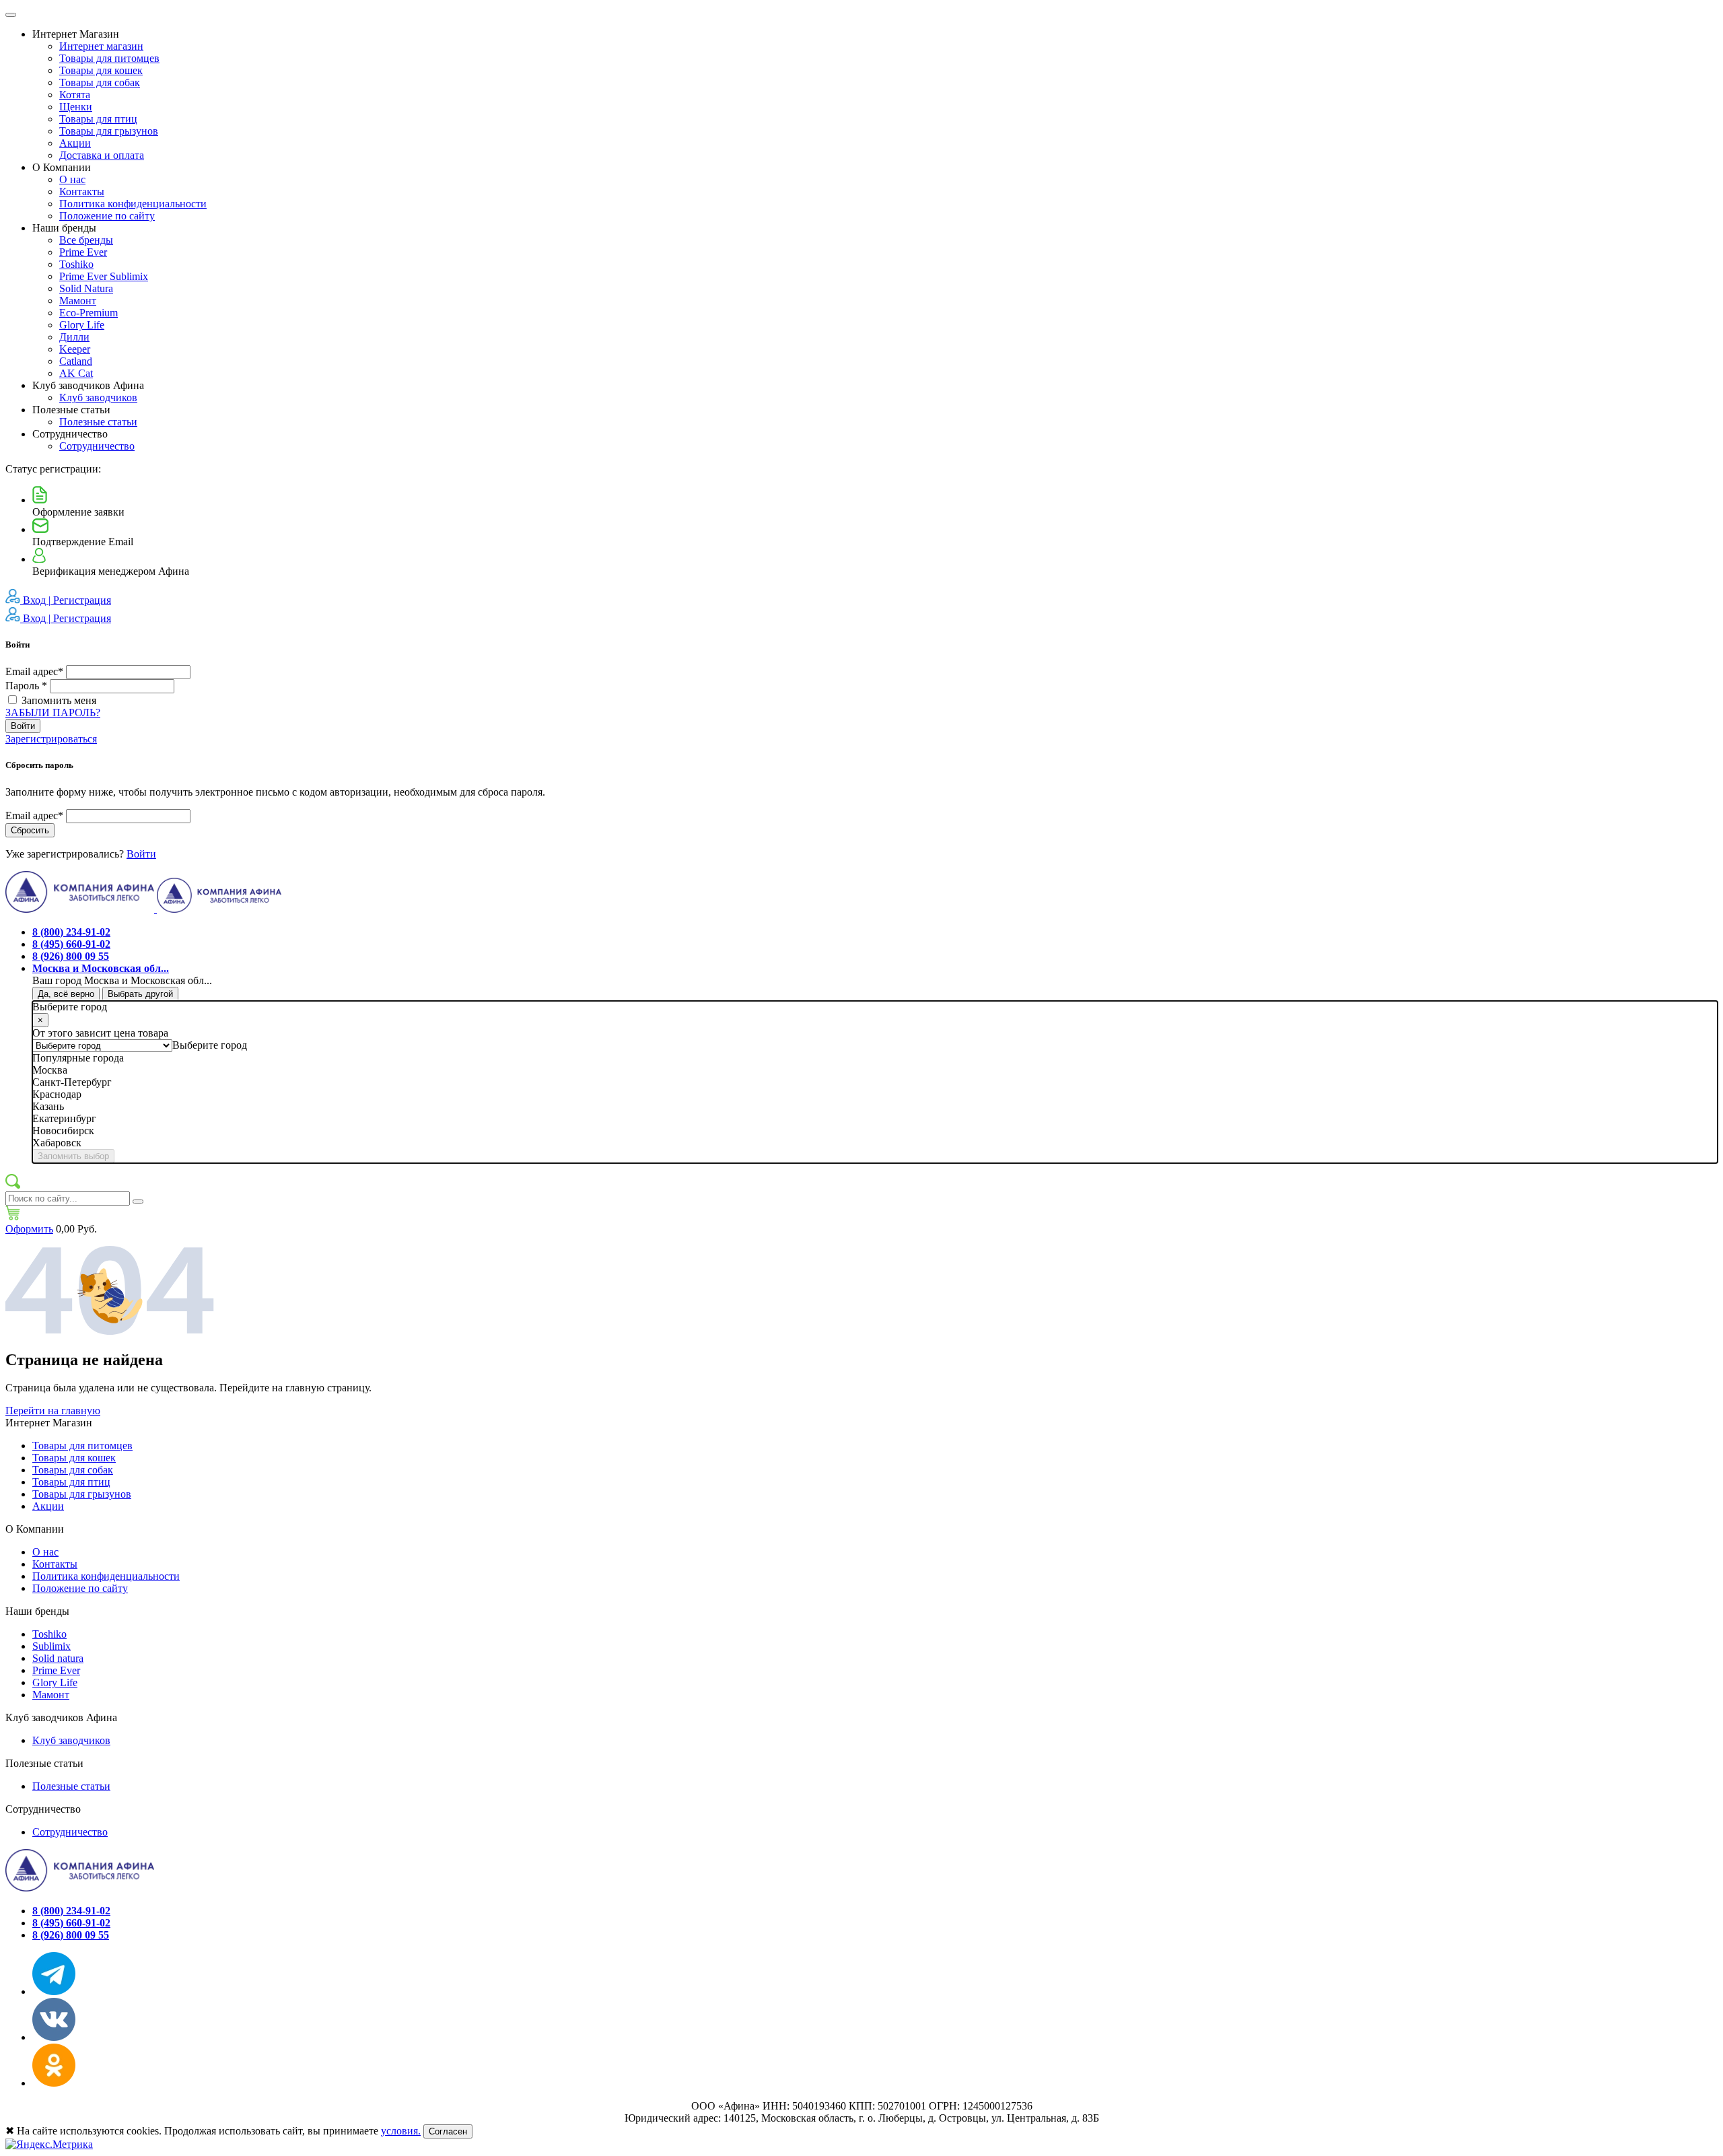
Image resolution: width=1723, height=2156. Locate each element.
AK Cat (76, 373)
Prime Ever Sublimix (104, 276)
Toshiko (76, 264)
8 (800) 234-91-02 (71, 932)
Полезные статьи (98, 422)
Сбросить (30, 830)
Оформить (29, 1229)
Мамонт (78, 301)
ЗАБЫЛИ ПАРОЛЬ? (53, 712)
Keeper (75, 349)
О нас (72, 179)
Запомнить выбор (73, 1156)
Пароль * (26, 686)
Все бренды (86, 240)
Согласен (448, 2131)
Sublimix (51, 1646)
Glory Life (82, 325)
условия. (401, 2131)
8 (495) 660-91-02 (71, 944)
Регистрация (82, 600)
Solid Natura (86, 288)
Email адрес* (36, 671)
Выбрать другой (140, 994)
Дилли (74, 337)
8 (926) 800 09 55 (71, 956)
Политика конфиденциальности (133, 204)
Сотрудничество (97, 446)
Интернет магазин (101, 46)
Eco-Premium (89, 313)
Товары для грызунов (109, 131)
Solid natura (58, 1658)
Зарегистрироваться (51, 739)
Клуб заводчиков (98, 397)
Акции (75, 143)
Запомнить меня (59, 700)
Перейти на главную (53, 1411)
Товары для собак (100, 82)
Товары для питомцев (109, 58)
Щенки (76, 107)
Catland (76, 361)
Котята (75, 95)
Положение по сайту (107, 216)
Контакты (82, 192)
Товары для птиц (98, 119)
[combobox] (210, 1045)
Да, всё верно (66, 994)
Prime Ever (83, 252)
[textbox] (210, 1045)
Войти (23, 726)
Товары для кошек (101, 70)
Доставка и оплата (102, 155)
